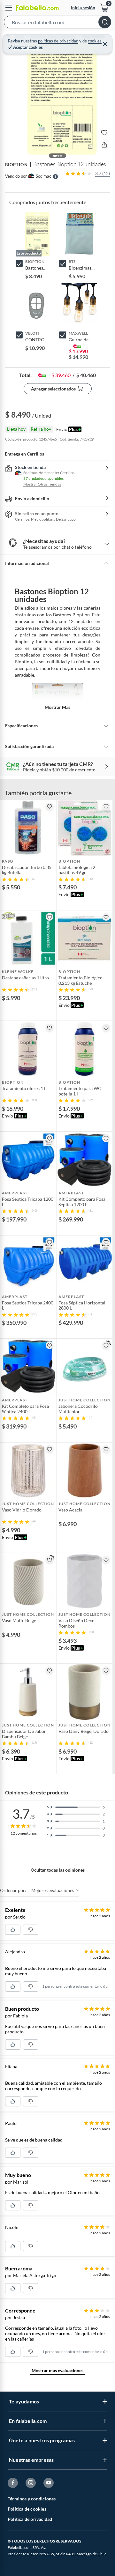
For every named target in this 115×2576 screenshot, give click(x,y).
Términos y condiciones (32, 2499)
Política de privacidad (30, 2519)
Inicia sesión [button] (83, 7)
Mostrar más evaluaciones (57, 2370)
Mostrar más (57, 707)
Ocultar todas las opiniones (58, 1870)
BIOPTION (16, 165)
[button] (57, 23)
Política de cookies (27, 2509)
